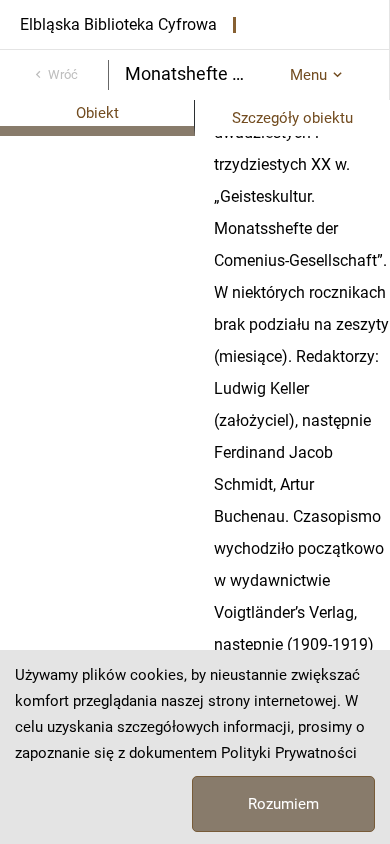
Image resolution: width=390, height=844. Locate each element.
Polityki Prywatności (289, 753)
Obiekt (97, 113)
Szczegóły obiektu (292, 118)
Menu (308, 75)
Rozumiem (283, 804)
